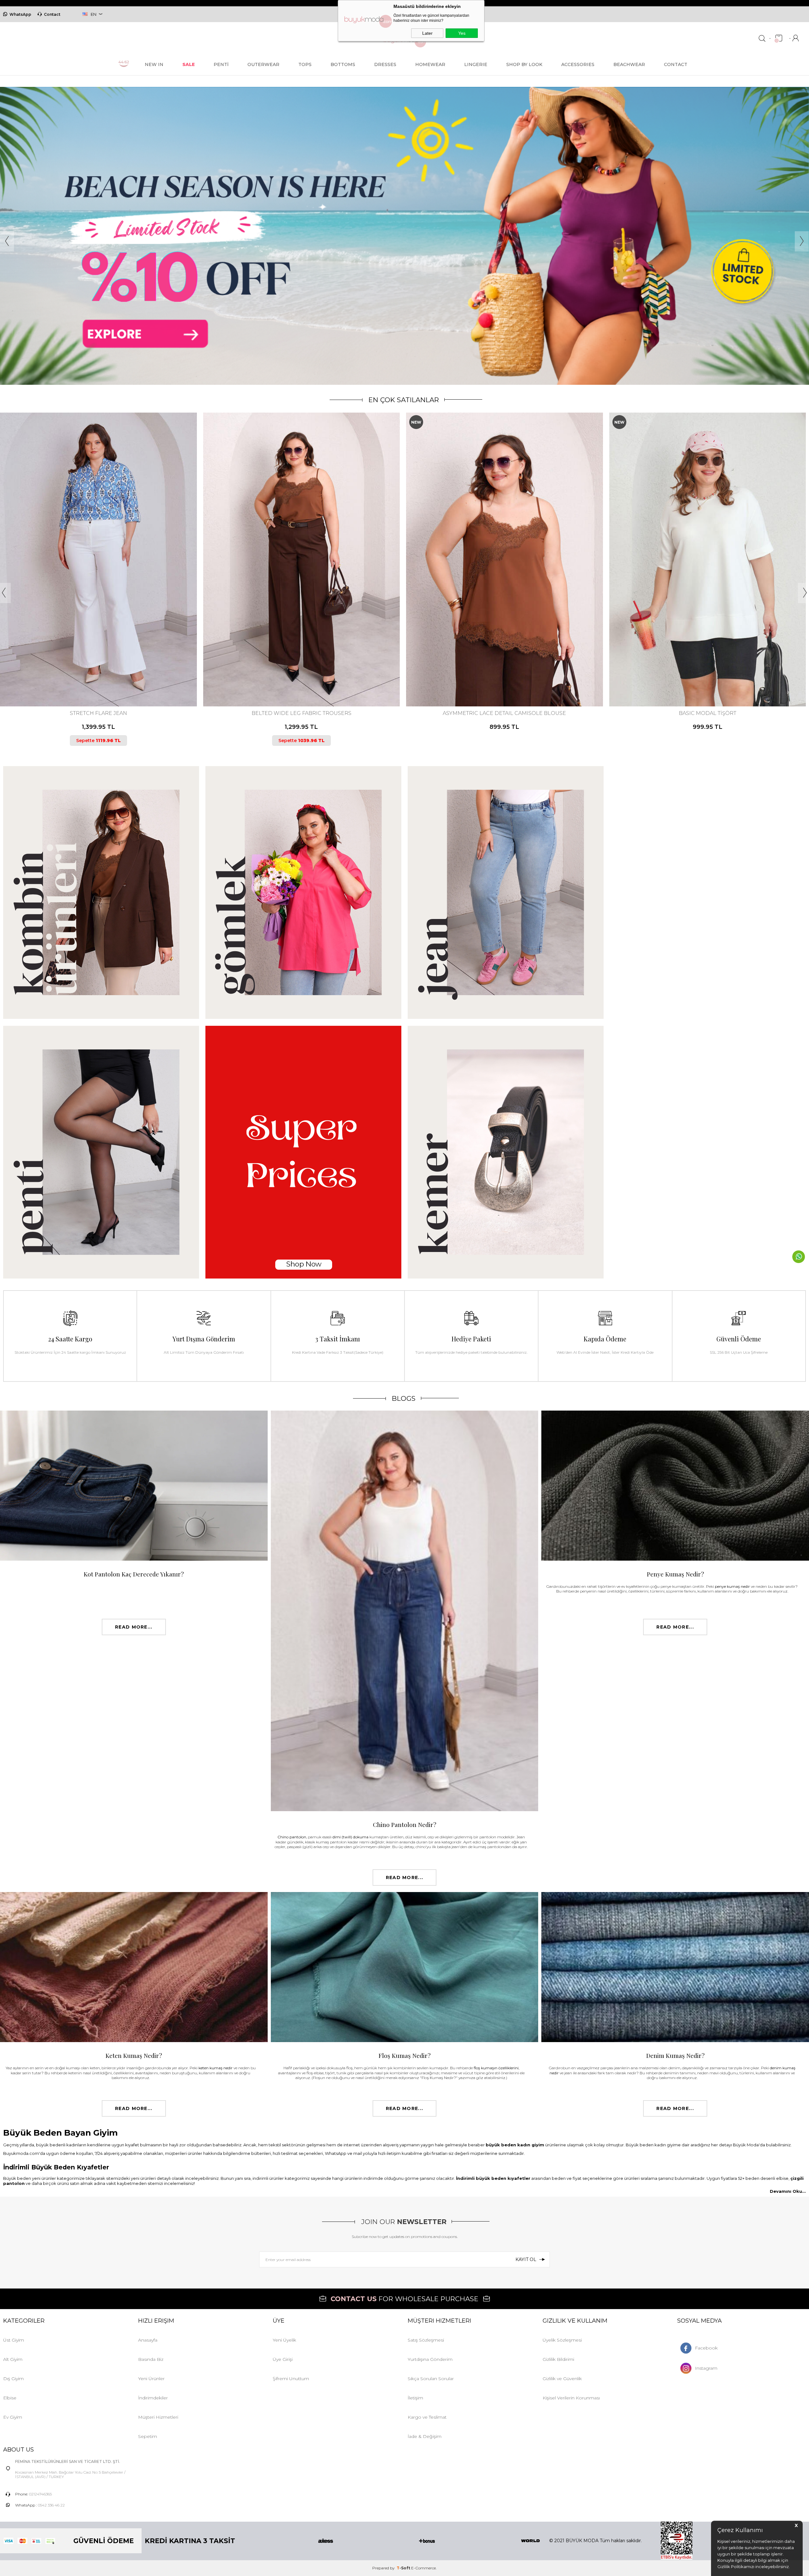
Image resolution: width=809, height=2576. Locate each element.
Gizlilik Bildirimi (558, 2359)
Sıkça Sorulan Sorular (431, 2379)
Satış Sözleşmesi (426, 2340)
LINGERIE (476, 64)
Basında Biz (151, 2359)
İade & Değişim (425, 2436)
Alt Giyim (13, 2359)
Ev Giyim (13, 2417)
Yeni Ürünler (151, 2379)
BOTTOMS (343, 64)
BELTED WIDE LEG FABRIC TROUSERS (504, 713)
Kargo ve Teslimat (427, 2417)
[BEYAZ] (89, 680)
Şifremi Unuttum (291, 2379)
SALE (189, 64)
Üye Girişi (283, 2359)
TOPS (305, 64)
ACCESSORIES (578, 64)
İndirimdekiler (153, 2398)
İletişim (415, 2398)
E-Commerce (423, 2568)
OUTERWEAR (263, 64)
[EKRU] (704, 680)
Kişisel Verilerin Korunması (571, 2398)
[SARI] (100, 680)
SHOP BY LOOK (524, 64)
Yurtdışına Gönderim (430, 2359)
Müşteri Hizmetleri (158, 2417)
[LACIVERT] (504, 680)
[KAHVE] (498, 680)
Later (427, 33)
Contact (52, 14)
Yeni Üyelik (284, 2340)
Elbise (10, 2398)
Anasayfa (148, 2340)
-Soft (404, 2568)
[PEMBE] (95, 680)
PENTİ (221, 64)
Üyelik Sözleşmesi (562, 2340)
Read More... (134, 1627)
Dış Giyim (13, 2379)
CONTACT (676, 64)
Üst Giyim (14, 2340)
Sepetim (148, 2436)
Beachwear (629, 64)
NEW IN (154, 64)
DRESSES (385, 64)
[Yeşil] (709, 680)
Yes (462, 33)
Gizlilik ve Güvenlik (562, 2379)
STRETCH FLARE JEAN (301, 713)
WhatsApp (20, 14)
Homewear (430, 64)
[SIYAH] (106, 680)
